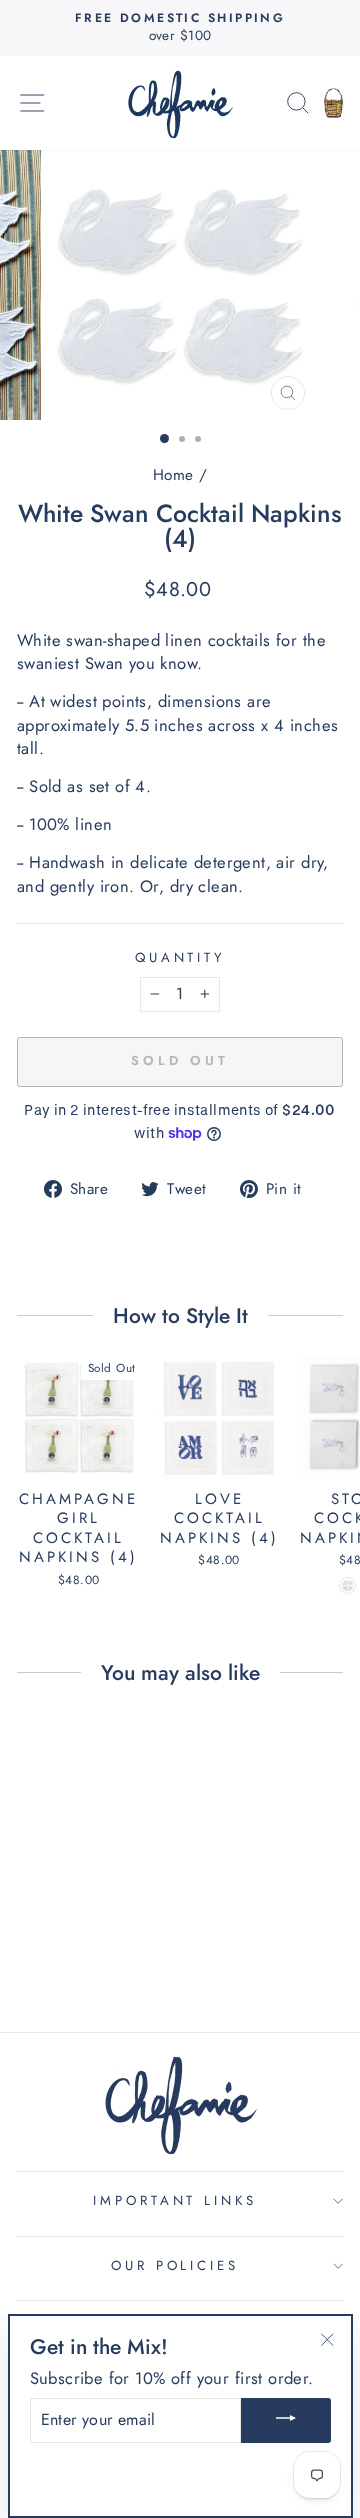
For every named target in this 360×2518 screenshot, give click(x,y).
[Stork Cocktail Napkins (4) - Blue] (347, 1585)
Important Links (175, 2200)
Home (173, 475)
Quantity (180, 958)
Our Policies (175, 2265)
